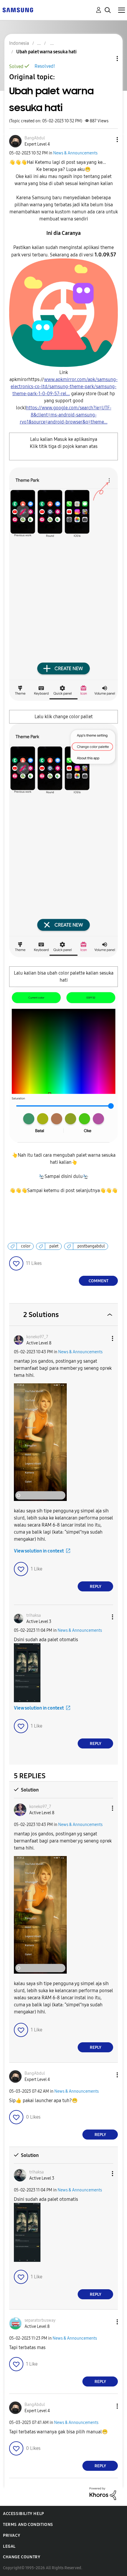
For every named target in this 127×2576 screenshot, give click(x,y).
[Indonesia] (18, 10)
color (26, 1246)
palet (54, 1246)
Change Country (22, 2557)
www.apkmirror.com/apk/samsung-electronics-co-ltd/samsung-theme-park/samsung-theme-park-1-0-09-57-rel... (64, 387)
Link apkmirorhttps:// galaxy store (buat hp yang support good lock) (63, 397)
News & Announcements (75, 153)
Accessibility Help (23, 2514)
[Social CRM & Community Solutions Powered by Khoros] (103, 2493)
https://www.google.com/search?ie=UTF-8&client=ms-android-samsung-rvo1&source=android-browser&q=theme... (66, 415)
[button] (108, 140)
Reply (96, 1587)
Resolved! (45, 66)
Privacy (12, 2535)
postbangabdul (91, 1246)
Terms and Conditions (28, 2525)
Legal (9, 2546)
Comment (98, 1281)
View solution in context (39, 1551)
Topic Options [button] (107, 58)
